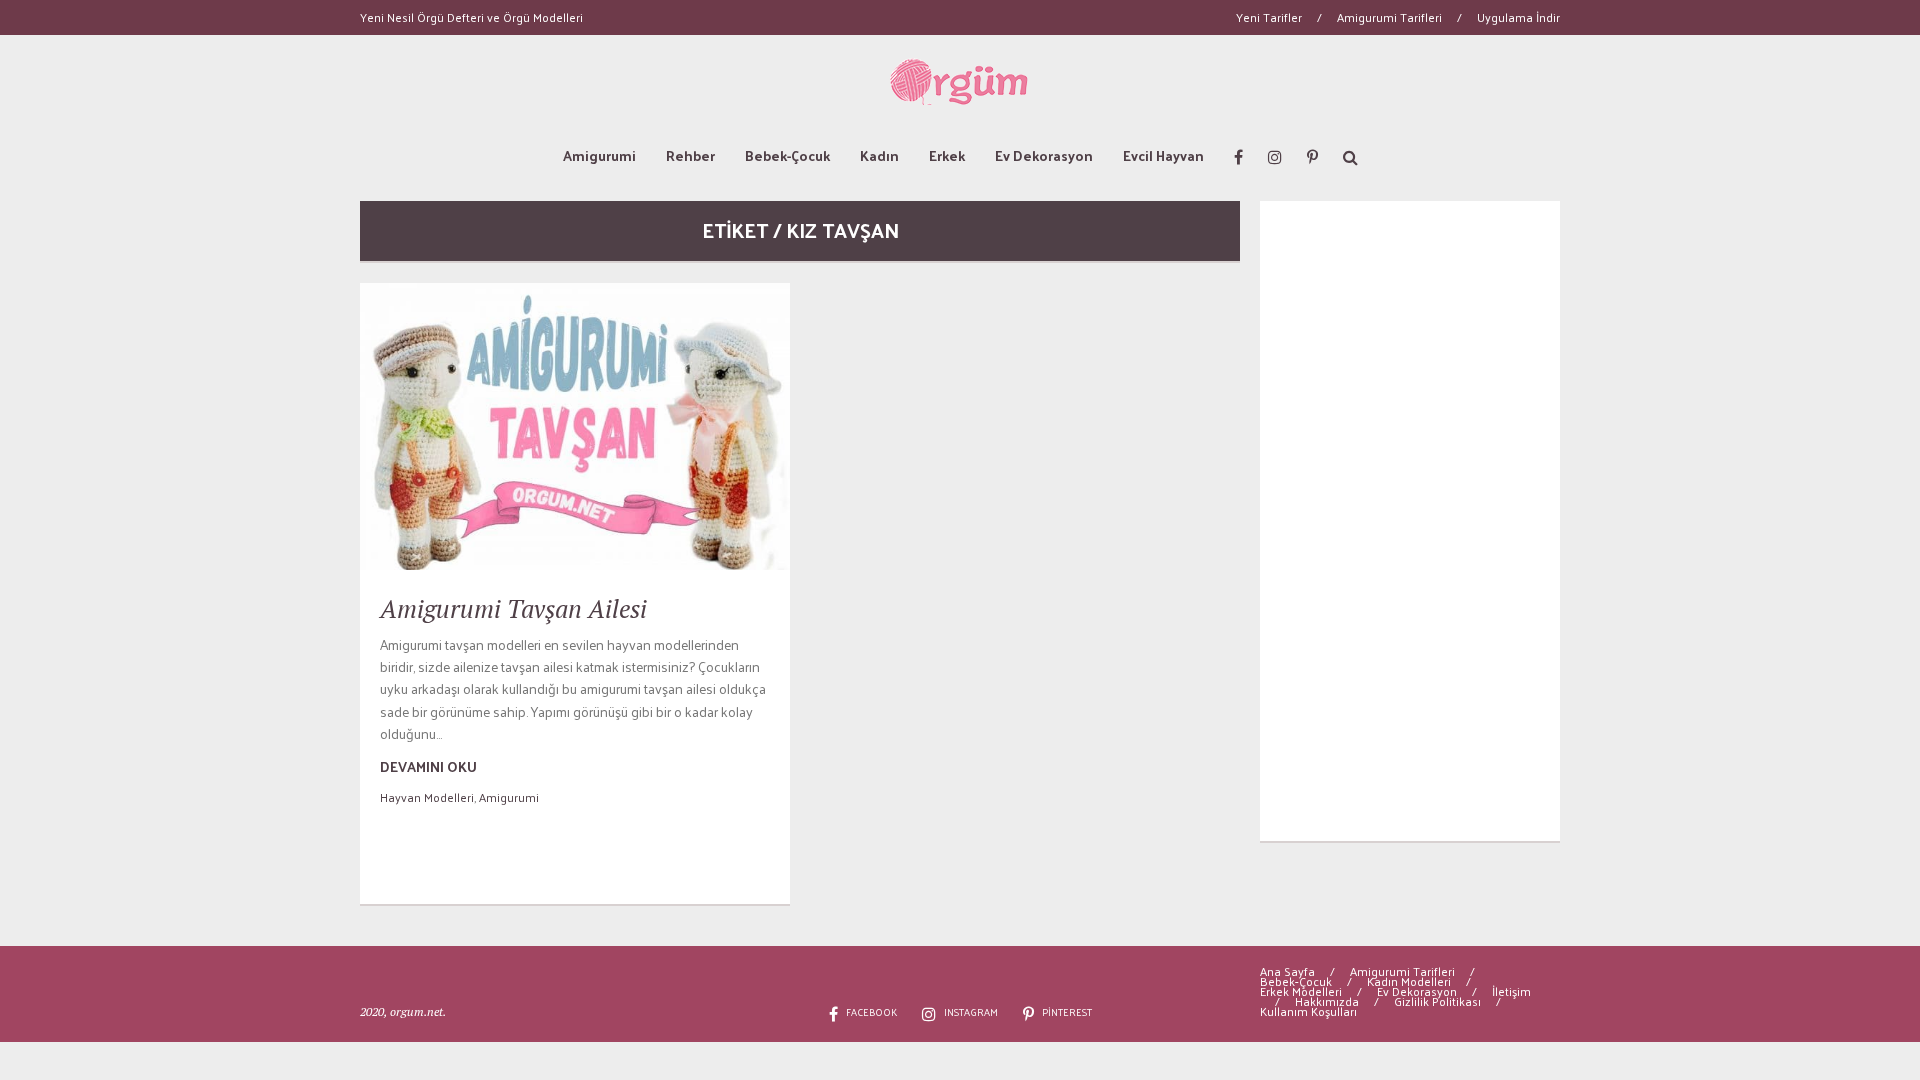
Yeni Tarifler (1269, 17)
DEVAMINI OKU (428, 766)
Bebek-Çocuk (787, 155)
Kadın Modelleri (1409, 981)
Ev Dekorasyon (1044, 155)
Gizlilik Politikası (1437, 1001)
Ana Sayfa (1287, 971)
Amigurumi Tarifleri (1389, 17)
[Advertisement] (1410, 521)
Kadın (879, 155)
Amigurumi (599, 155)
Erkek (947, 155)
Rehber (690, 155)
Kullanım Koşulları (1308, 1011)
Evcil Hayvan (1163, 155)
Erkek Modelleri (1301, 991)
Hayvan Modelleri (427, 797)
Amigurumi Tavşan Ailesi (513, 608)
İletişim (1511, 991)
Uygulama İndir (1518, 17)
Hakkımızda (1327, 1001)
